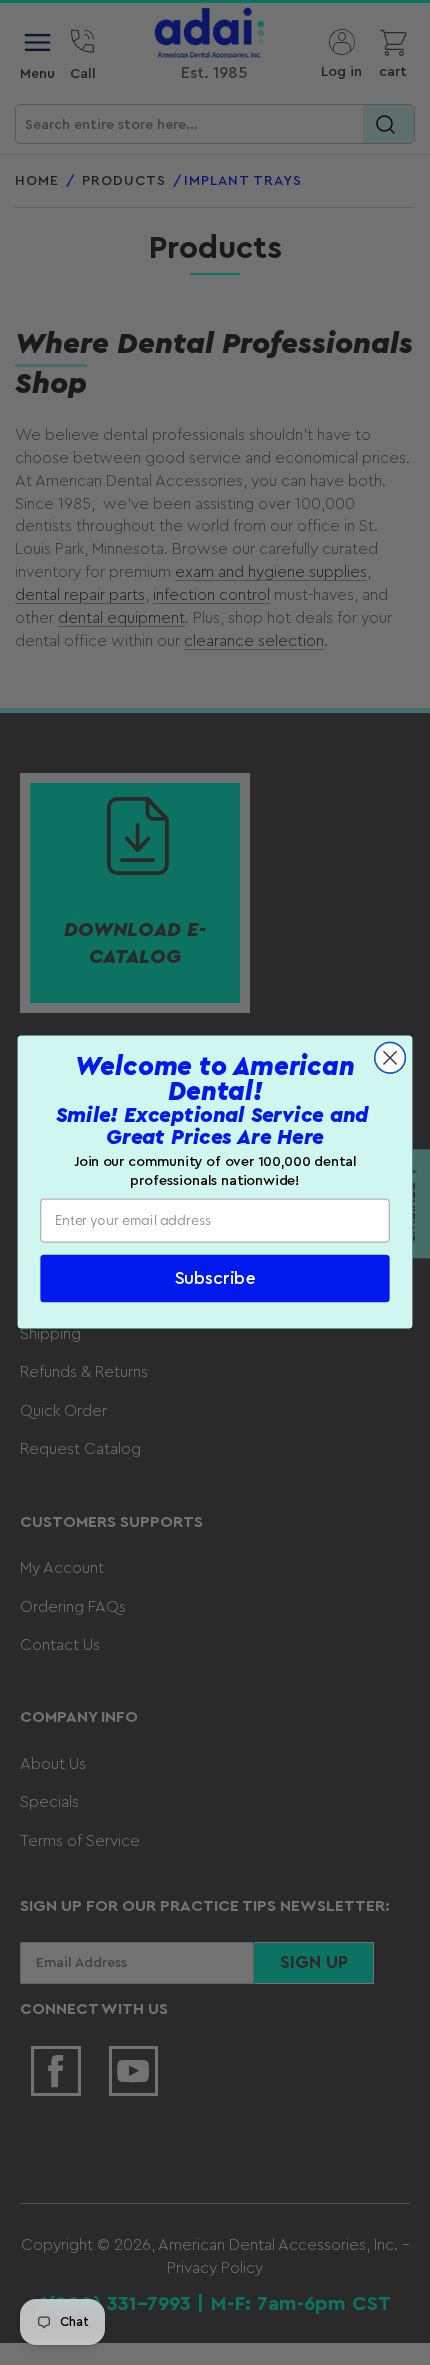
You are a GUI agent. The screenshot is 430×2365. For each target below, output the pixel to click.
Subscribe (215, 1279)
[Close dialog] (390, 1058)
